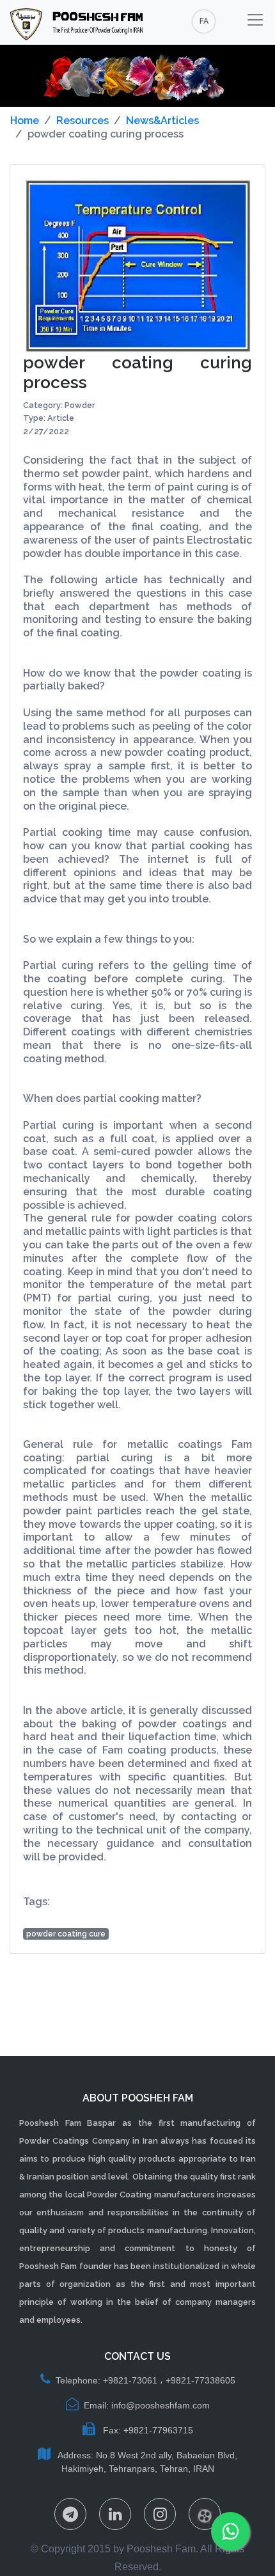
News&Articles (162, 121)
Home (25, 121)
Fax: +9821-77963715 (147, 2430)
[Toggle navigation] (255, 20)
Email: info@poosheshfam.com (147, 2405)
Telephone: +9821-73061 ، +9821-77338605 (145, 2380)
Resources (82, 121)
